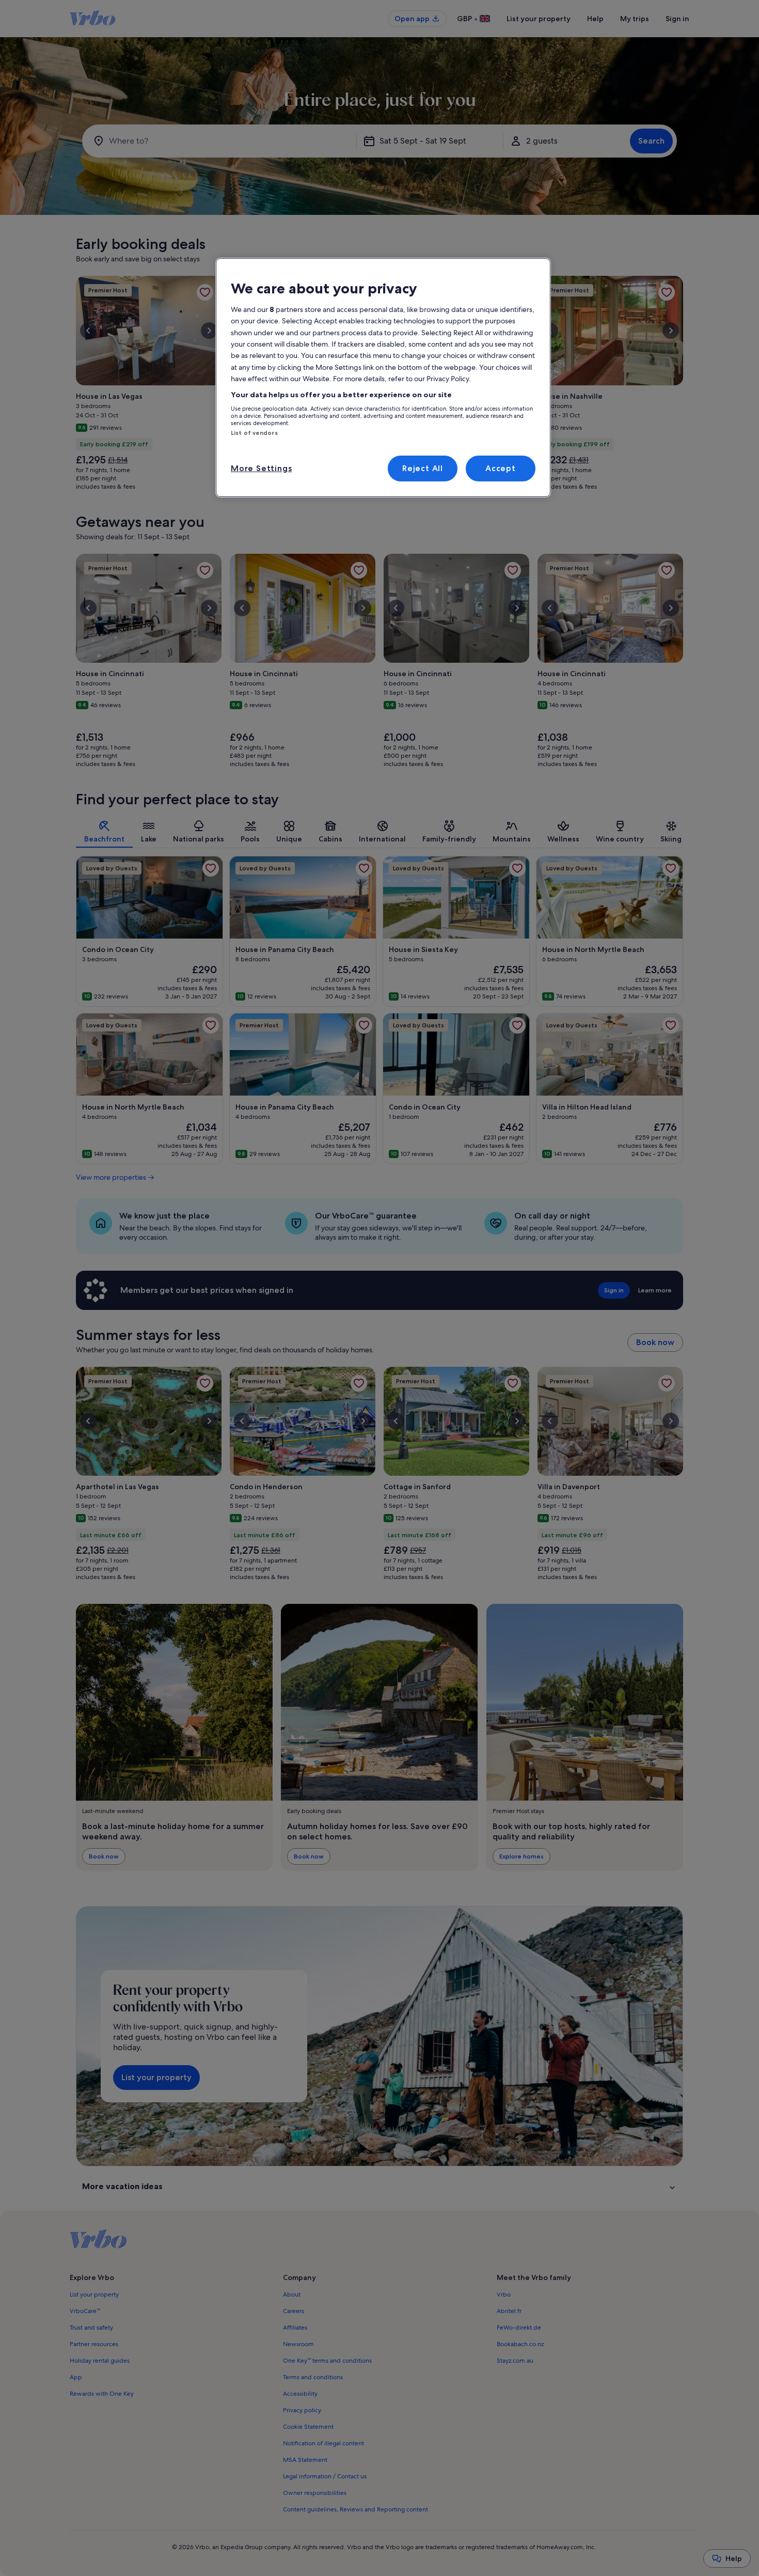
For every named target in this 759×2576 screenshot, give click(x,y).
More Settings (261, 468)
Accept (501, 468)
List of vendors (254, 433)
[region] (383, 378)
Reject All (423, 468)
